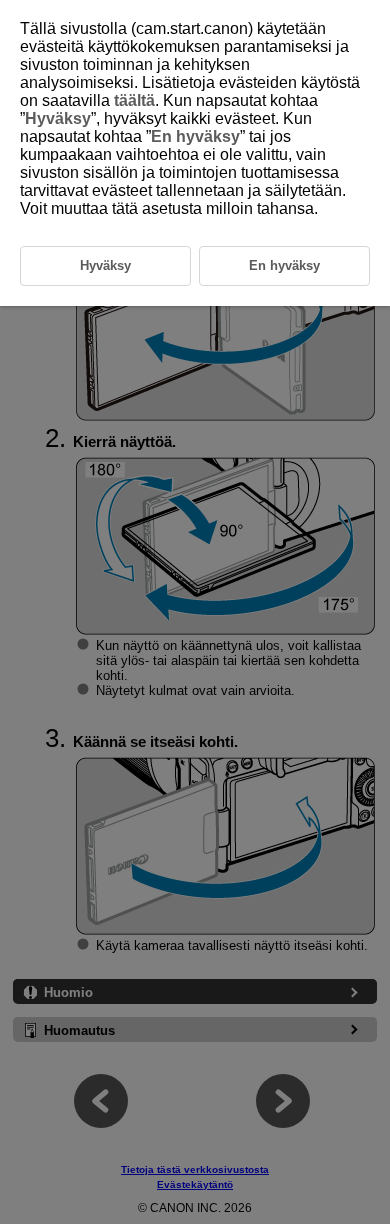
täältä (134, 100)
